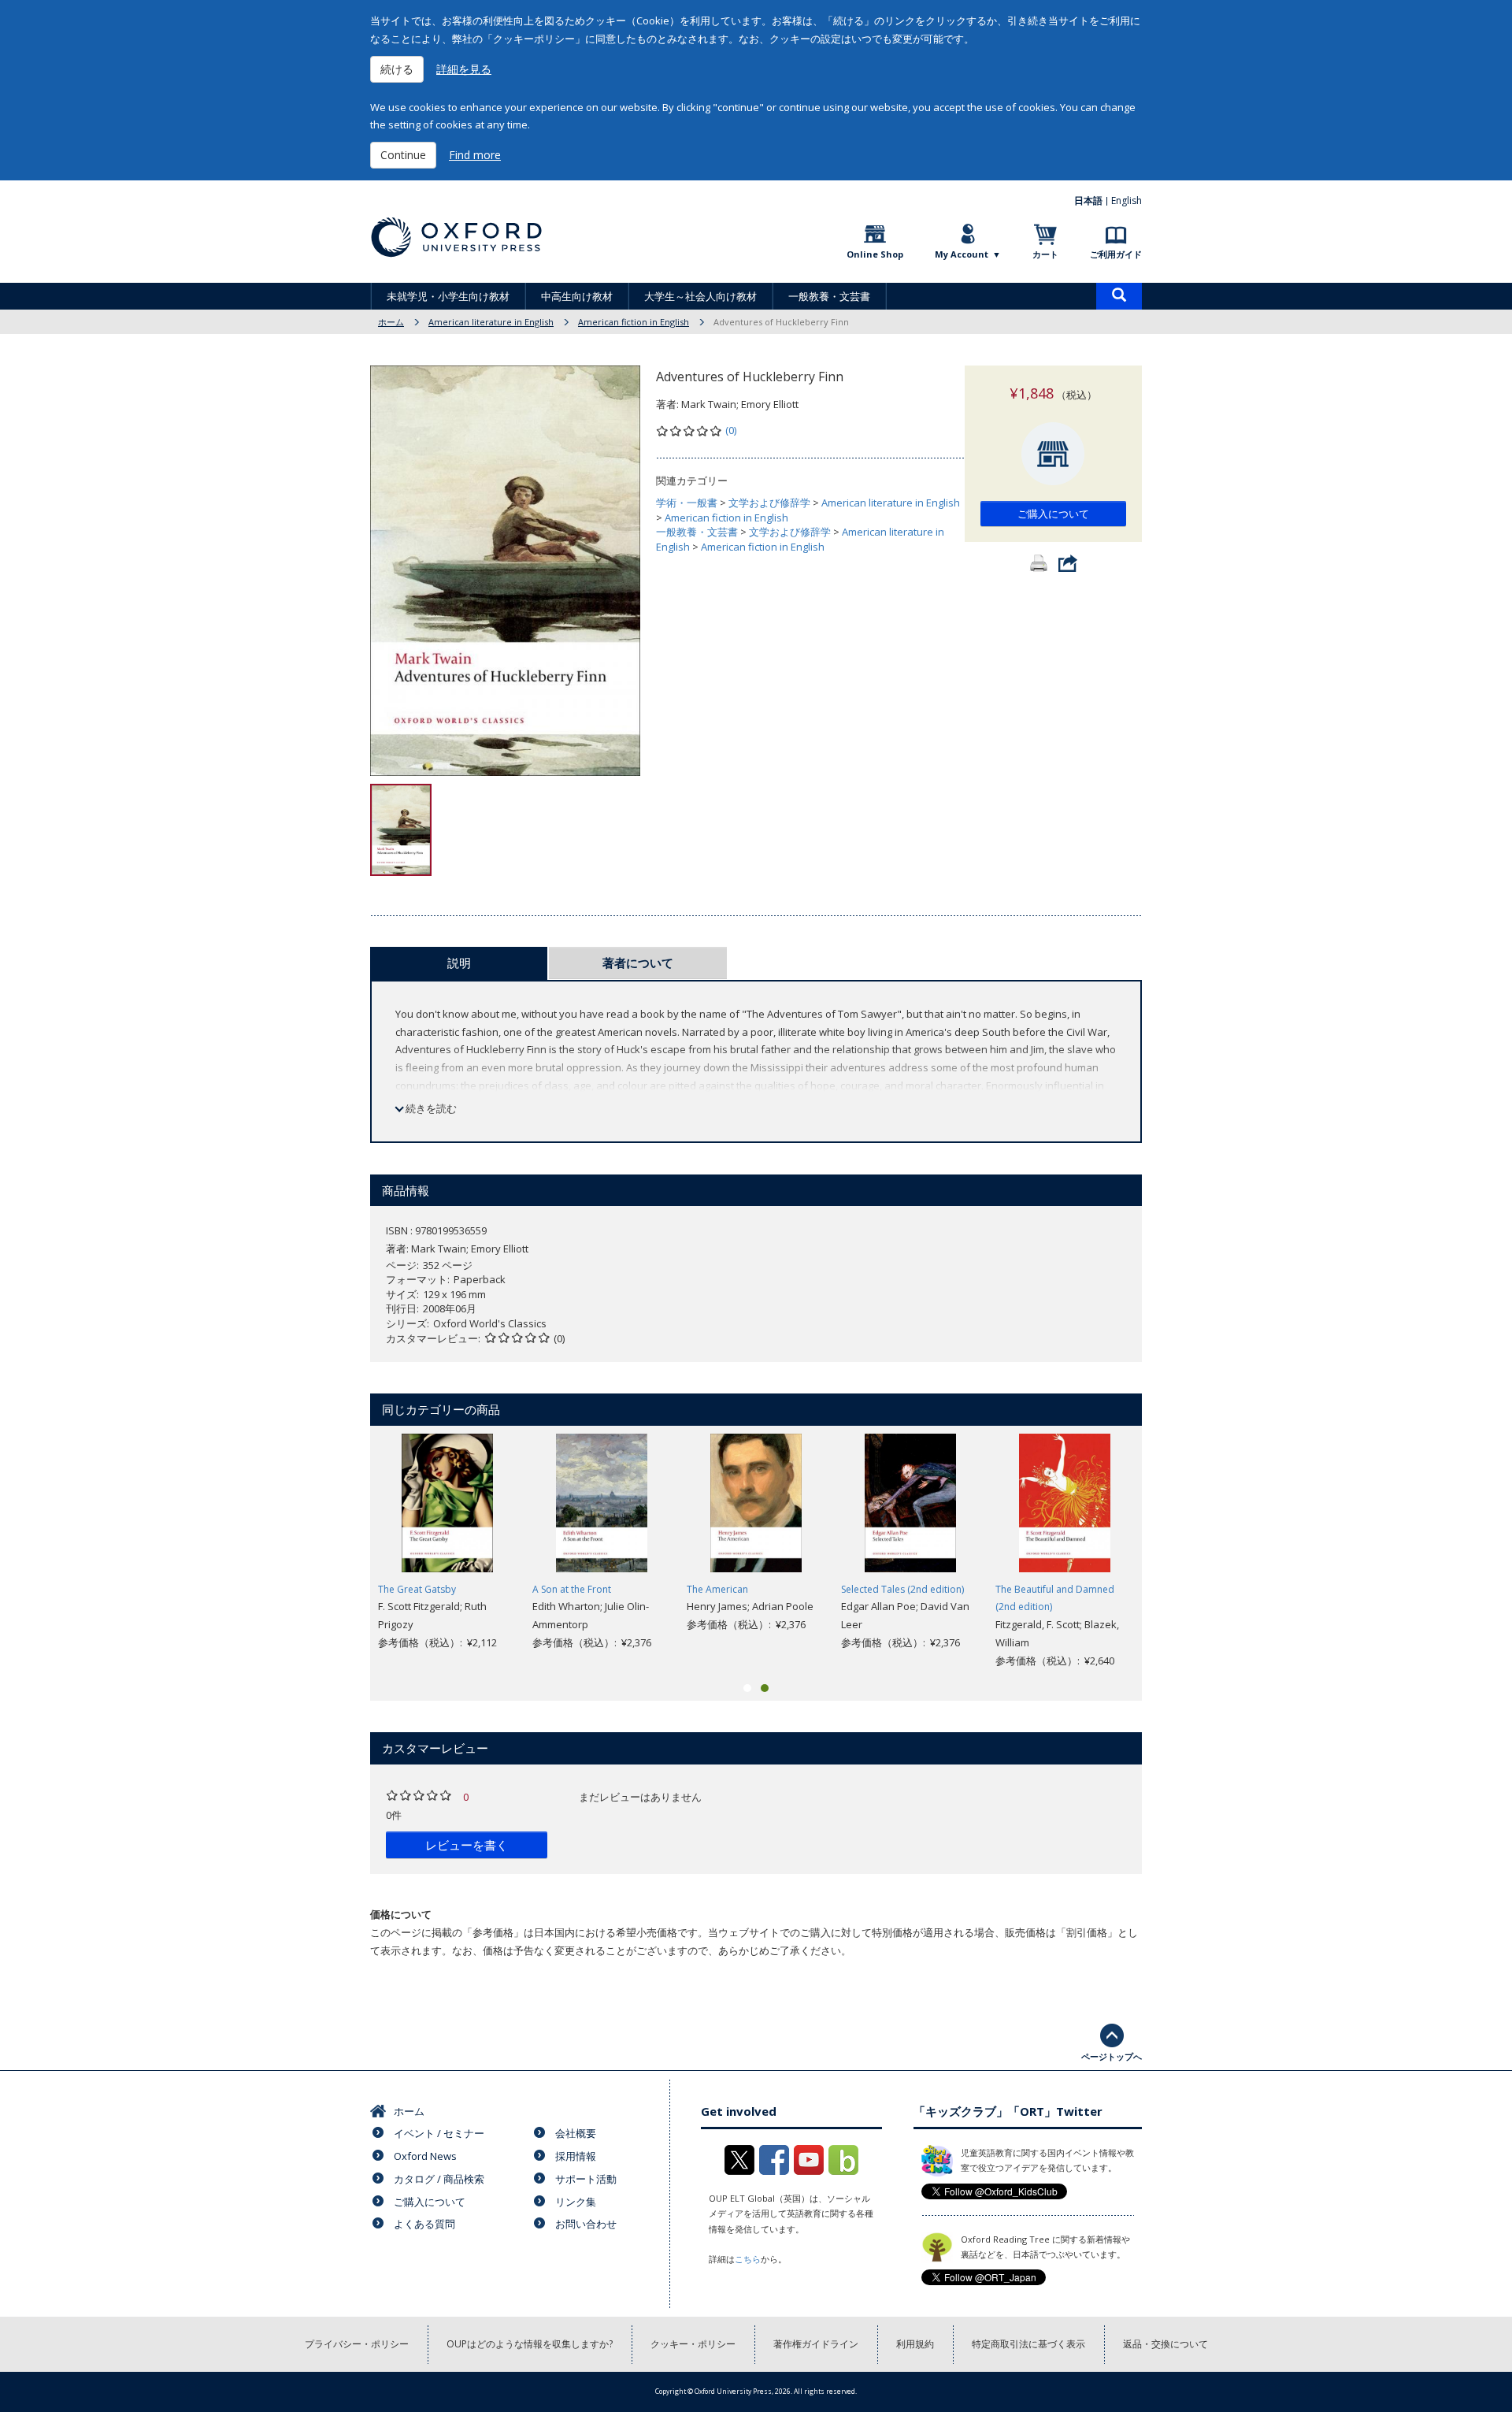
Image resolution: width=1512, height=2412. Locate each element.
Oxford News (425, 2156)
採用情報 (576, 2156)
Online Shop (875, 254)
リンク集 (576, 2202)
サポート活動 (586, 2179)
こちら (748, 2259)
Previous (346, 1551)
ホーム (391, 322)
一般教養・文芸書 (829, 296)
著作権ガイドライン (816, 2344)
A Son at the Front (572, 1589)
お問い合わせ (586, 2224)
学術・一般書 (687, 503)
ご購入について (1053, 514)
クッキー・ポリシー (693, 2344)
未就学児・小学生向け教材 (448, 296)
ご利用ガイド (1116, 254)
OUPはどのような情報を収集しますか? (530, 2344)
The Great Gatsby (417, 1589)
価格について (401, 1914)
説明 (459, 963)
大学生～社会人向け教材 (700, 296)
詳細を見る (464, 69)
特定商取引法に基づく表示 (1028, 2344)
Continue (403, 155)
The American (717, 1589)
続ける (397, 69)
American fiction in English (634, 322)
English (1127, 200)
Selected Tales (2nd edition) (902, 1589)
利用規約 (915, 2344)
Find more (475, 155)
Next (1165, 1551)
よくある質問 (424, 2224)
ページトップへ (1112, 2056)
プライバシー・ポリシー (357, 2344)
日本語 (1088, 200)
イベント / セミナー (439, 2133)
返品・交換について (1165, 2344)
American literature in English (491, 322)
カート (1045, 254)
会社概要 (576, 2133)
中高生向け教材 (577, 296)
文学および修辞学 (769, 503)
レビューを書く (467, 1845)
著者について (638, 963)
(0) (731, 430)
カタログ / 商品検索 (439, 2179)
